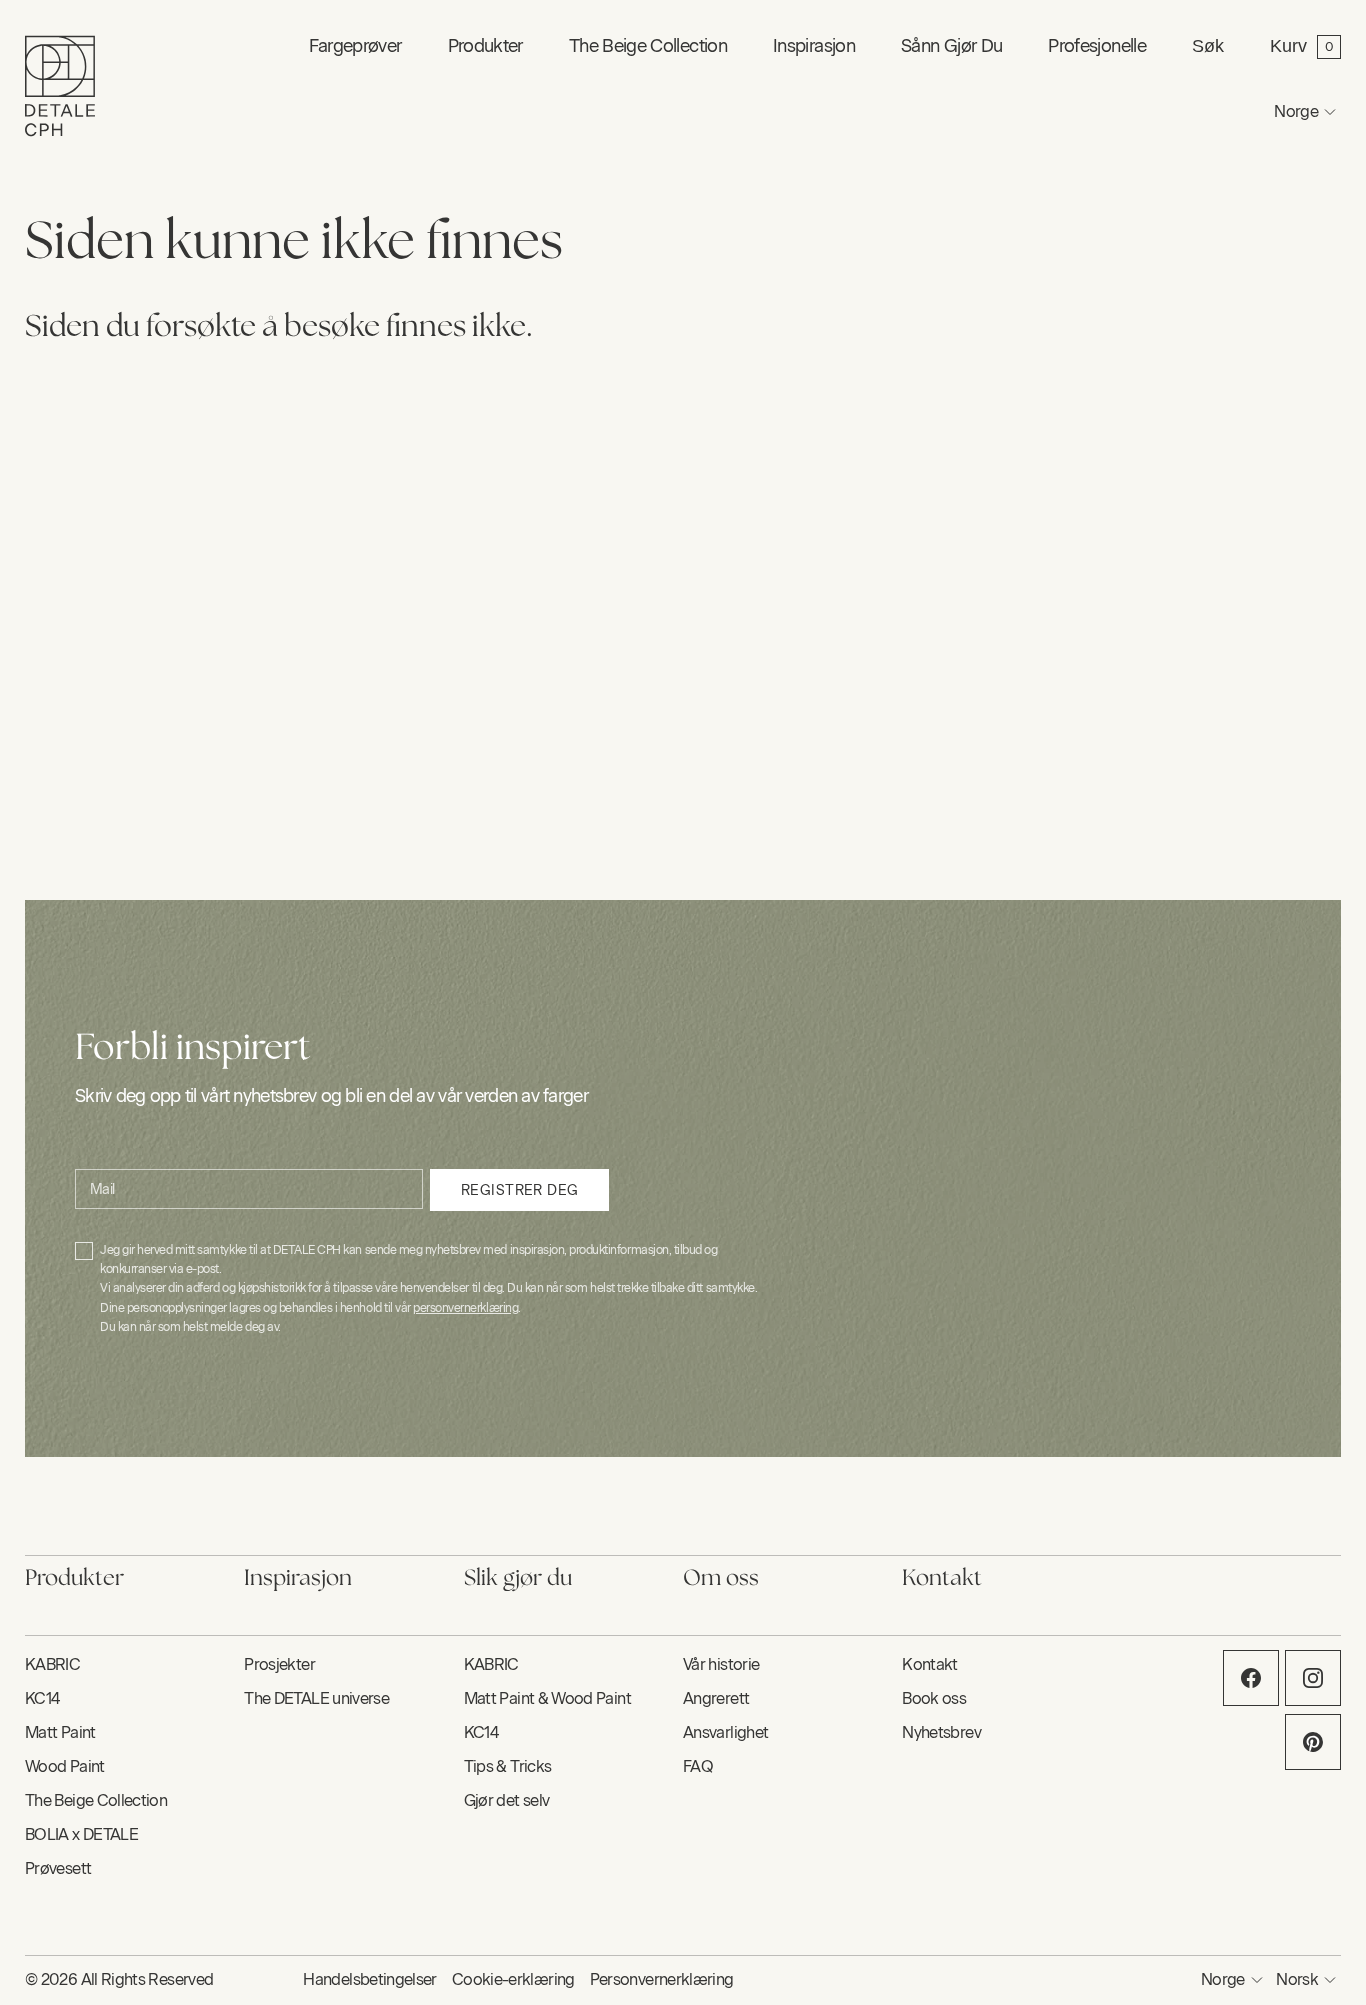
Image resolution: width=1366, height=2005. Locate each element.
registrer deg (519, 1190)
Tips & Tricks (508, 1766)
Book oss (934, 1698)
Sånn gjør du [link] (951, 46)
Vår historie (721, 1664)
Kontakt (930, 1664)
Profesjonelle (1097, 46)
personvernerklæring (465, 1308)
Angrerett (716, 1698)
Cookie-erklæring (513, 1979)
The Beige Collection (648, 46)
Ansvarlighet (725, 1732)
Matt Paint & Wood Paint (547, 1698)
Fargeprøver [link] (355, 46)
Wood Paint (65, 1766)
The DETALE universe (316, 1698)
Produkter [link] (485, 46)
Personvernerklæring (662, 1979)
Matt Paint (60, 1732)
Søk (1208, 46)
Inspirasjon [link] (814, 46)
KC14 (42, 1698)
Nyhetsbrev (941, 1732)
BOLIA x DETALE (81, 1834)
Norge (1296, 111)
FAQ (698, 1766)
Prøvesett (58, 1868)
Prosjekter (279, 1664)
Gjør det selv (507, 1800)
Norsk (1297, 1979)
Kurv (1288, 46)
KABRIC (52, 1664)
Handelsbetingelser (369, 1979)
